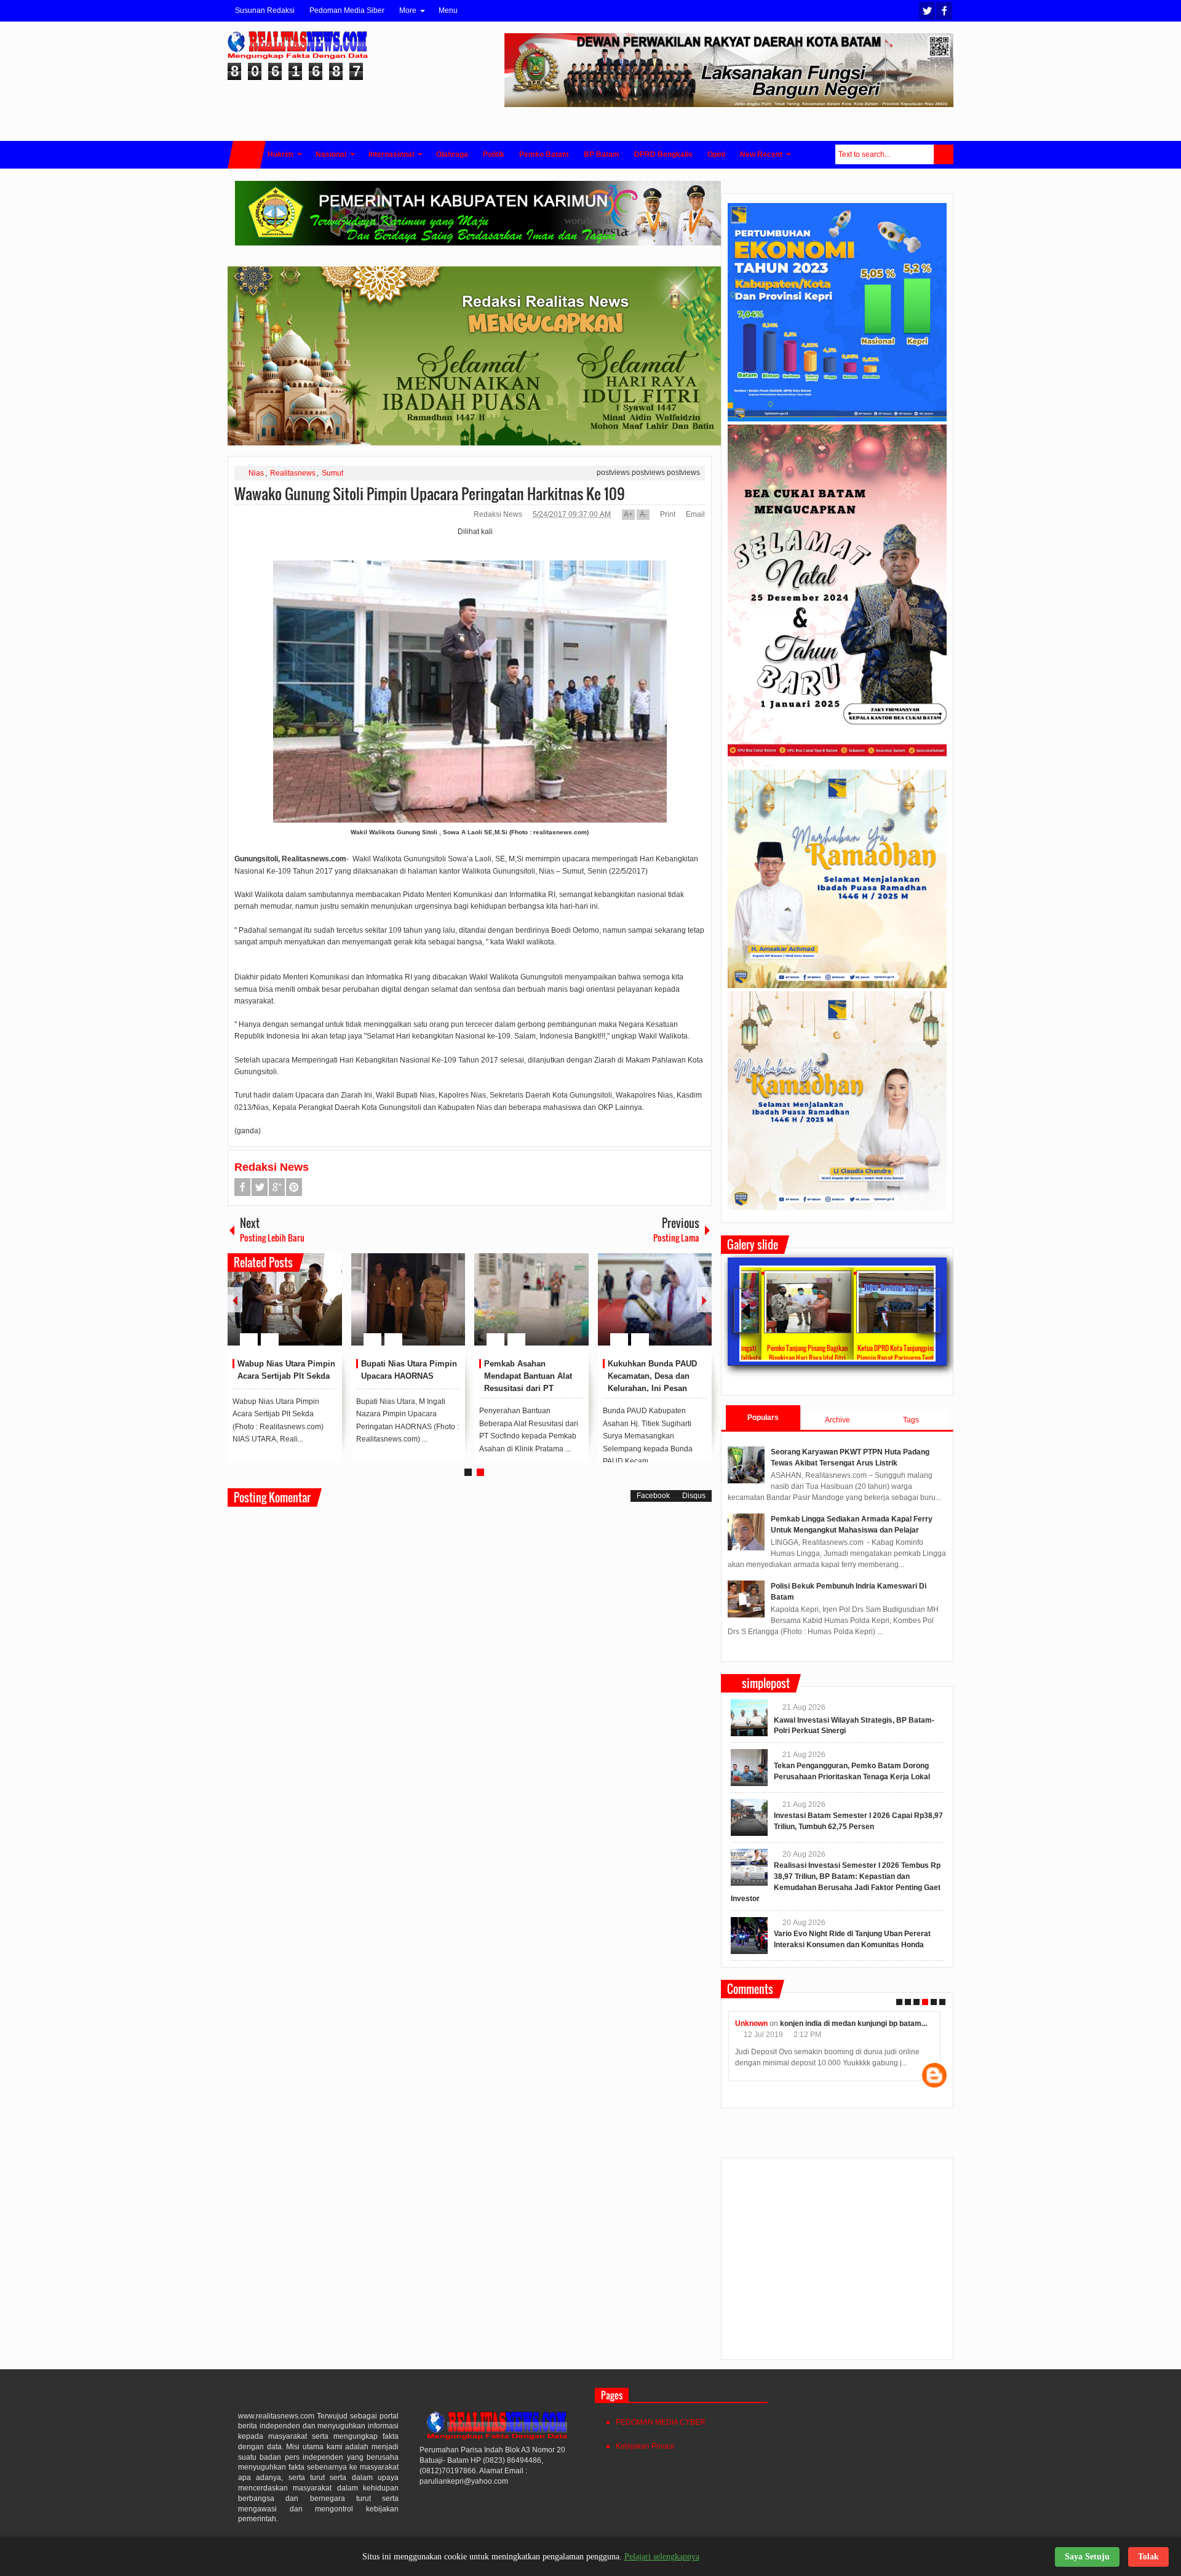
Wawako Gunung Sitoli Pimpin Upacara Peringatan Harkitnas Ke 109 (430, 493)
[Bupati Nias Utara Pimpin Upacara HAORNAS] (408, 1299)
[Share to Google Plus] (328, 1310)
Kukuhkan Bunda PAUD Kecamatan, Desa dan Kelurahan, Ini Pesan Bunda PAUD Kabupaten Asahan (654, 1388)
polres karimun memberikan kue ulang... (860, 2024)
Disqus (694, 1496)
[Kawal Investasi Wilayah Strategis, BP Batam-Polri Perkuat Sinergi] (749, 1718)
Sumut (332, 473)
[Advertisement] (837, 2264)
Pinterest (294, 1187)
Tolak (1148, 2557)
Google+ (277, 1187)
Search (944, 154)
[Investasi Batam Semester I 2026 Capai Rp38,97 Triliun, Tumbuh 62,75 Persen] (749, 1817)
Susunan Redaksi (265, 10)
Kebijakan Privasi (645, 2446)
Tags (911, 1420)
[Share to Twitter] (312, 1310)
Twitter (927, 11)
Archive (837, 1420)
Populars (763, 1418)
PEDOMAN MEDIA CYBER (661, 2422)
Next (704, 1300)
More (408, 10)
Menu (448, 10)
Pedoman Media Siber (347, 10)
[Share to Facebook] (296, 1310)
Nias (256, 473)
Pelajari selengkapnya (662, 2557)
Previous (235, 1300)
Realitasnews (293, 473)
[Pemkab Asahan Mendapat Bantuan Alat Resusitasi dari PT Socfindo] (531, 1299)
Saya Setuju (1087, 2557)
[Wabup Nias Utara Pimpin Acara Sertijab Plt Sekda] (285, 1299)
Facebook (944, 11)
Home (247, 155)
